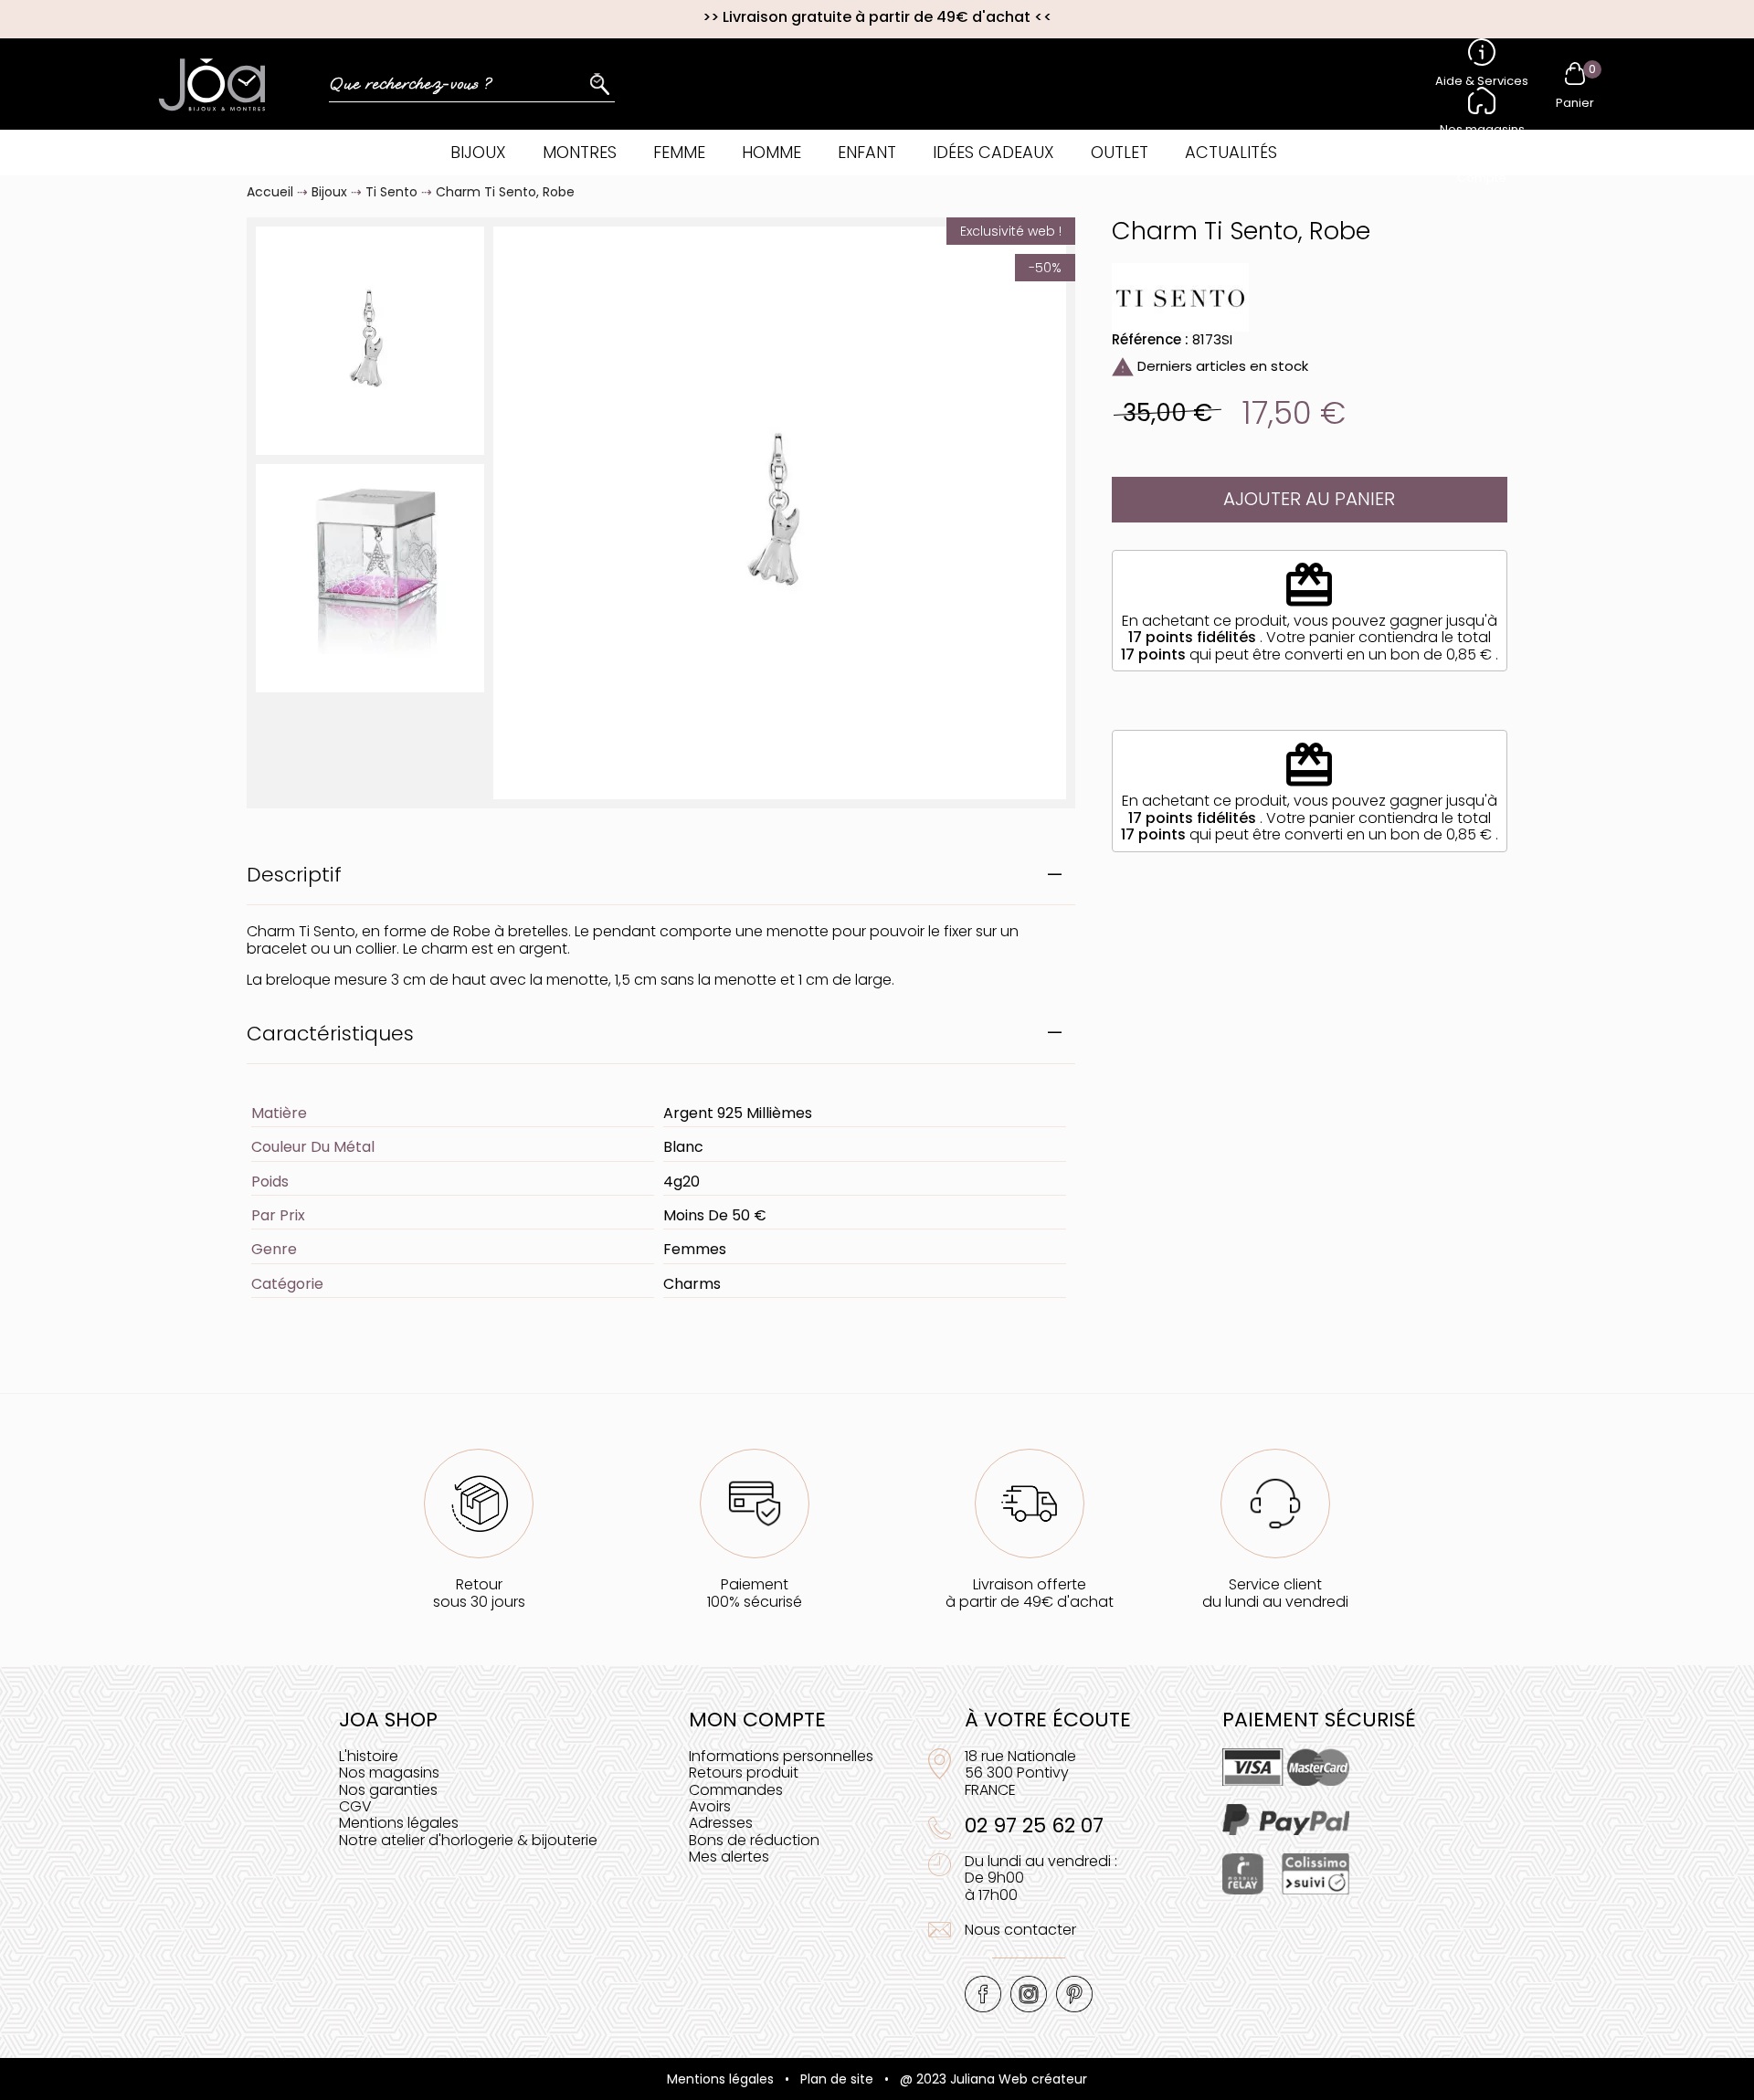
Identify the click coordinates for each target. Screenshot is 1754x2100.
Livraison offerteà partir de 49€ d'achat (1030, 1593)
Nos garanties (388, 1790)
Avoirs (710, 1806)
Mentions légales (399, 1823)
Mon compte (757, 1720)
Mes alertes (729, 1857)
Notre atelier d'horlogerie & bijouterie (468, 1840)
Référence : (1150, 339)
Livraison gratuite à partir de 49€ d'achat (877, 17)
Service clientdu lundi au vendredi (1275, 1593)
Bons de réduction (754, 1840)
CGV (355, 1806)
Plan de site (837, 2079)
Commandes (736, 1790)
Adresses (721, 1823)
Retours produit (744, 1773)
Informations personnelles (781, 1756)
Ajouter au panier (1309, 499)
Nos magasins (389, 1773)
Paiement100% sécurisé (755, 1593)
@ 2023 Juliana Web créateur (993, 2079)
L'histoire (369, 1756)
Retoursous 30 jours (479, 1593)
